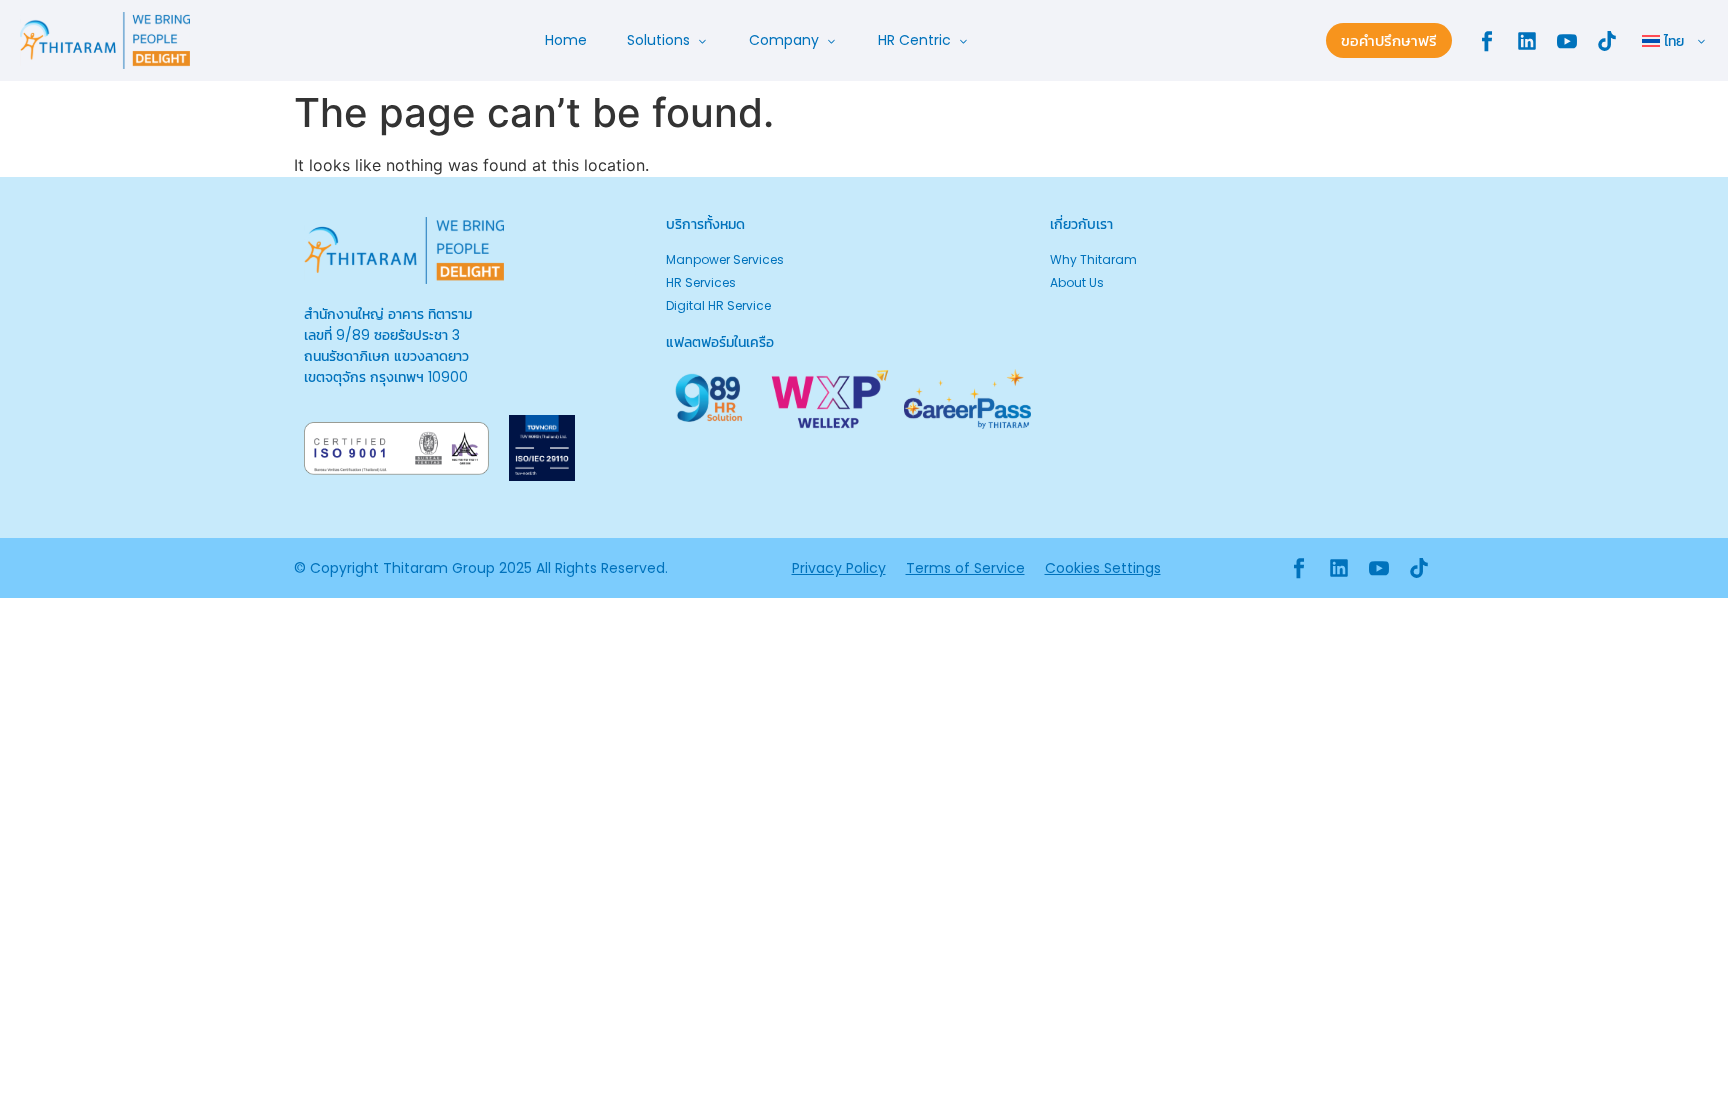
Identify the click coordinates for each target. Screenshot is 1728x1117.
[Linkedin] (1527, 41)
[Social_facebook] (1487, 41)
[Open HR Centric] (963, 40)
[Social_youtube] (1567, 41)
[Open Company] (831, 40)
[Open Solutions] (702, 40)
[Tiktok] (1607, 41)
